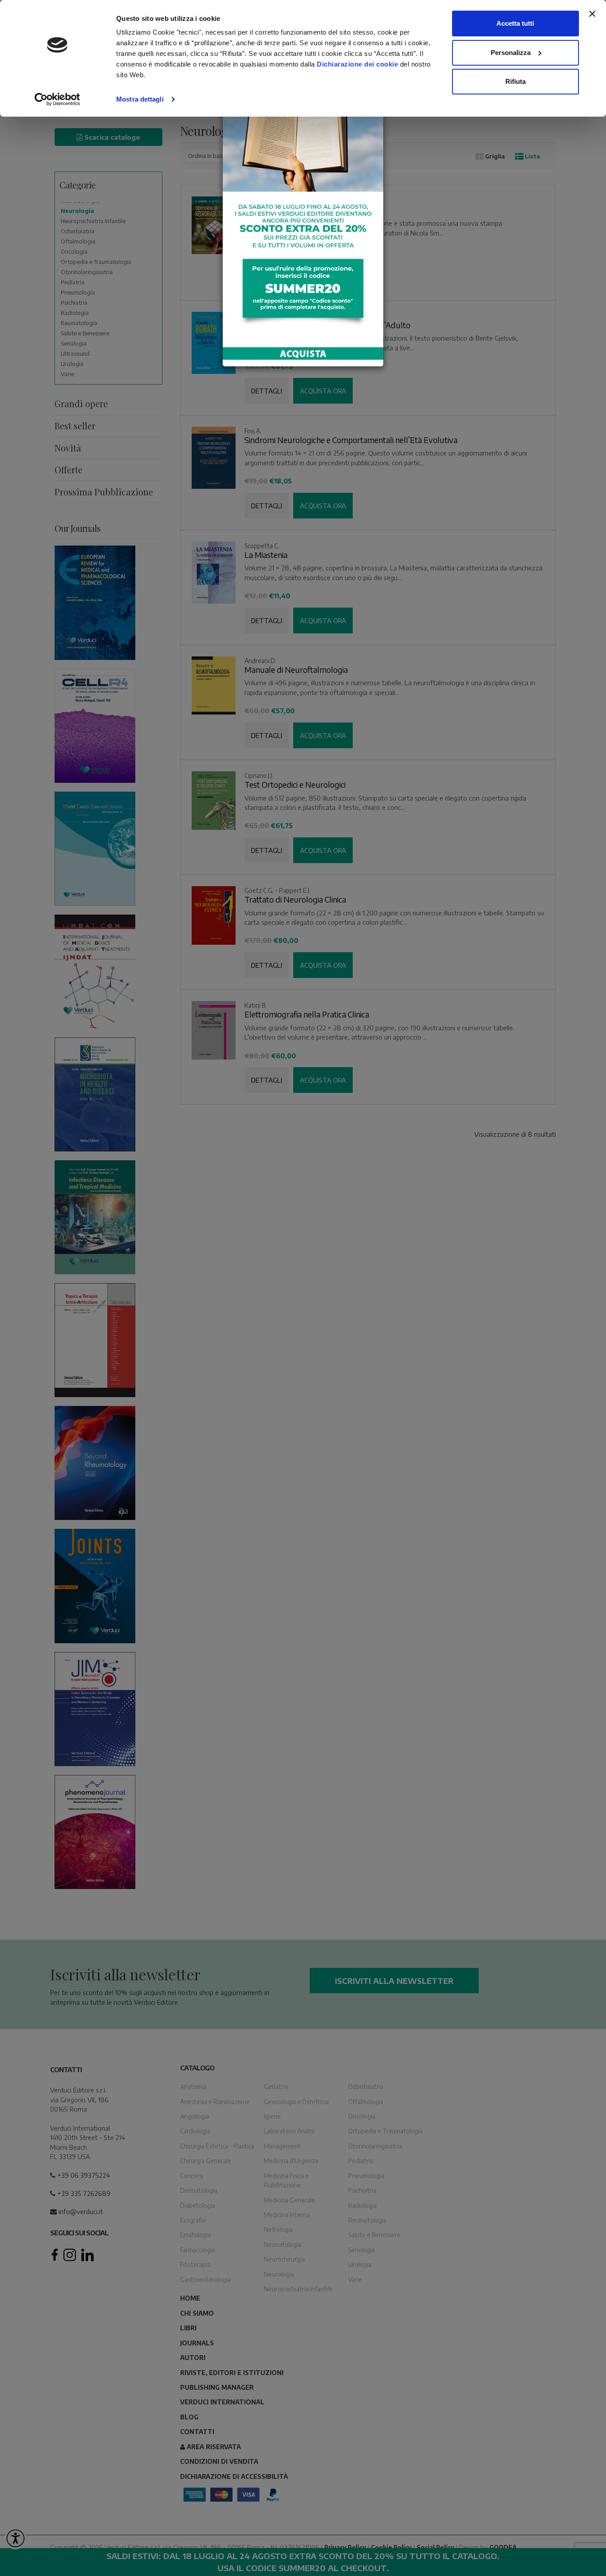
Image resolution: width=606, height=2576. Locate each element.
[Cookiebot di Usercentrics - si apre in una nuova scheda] (57, 99)
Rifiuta (515, 81)
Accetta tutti (515, 23)
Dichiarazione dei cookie (357, 64)
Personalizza (511, 53)
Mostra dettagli (140, 99)
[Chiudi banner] (592, 14)
